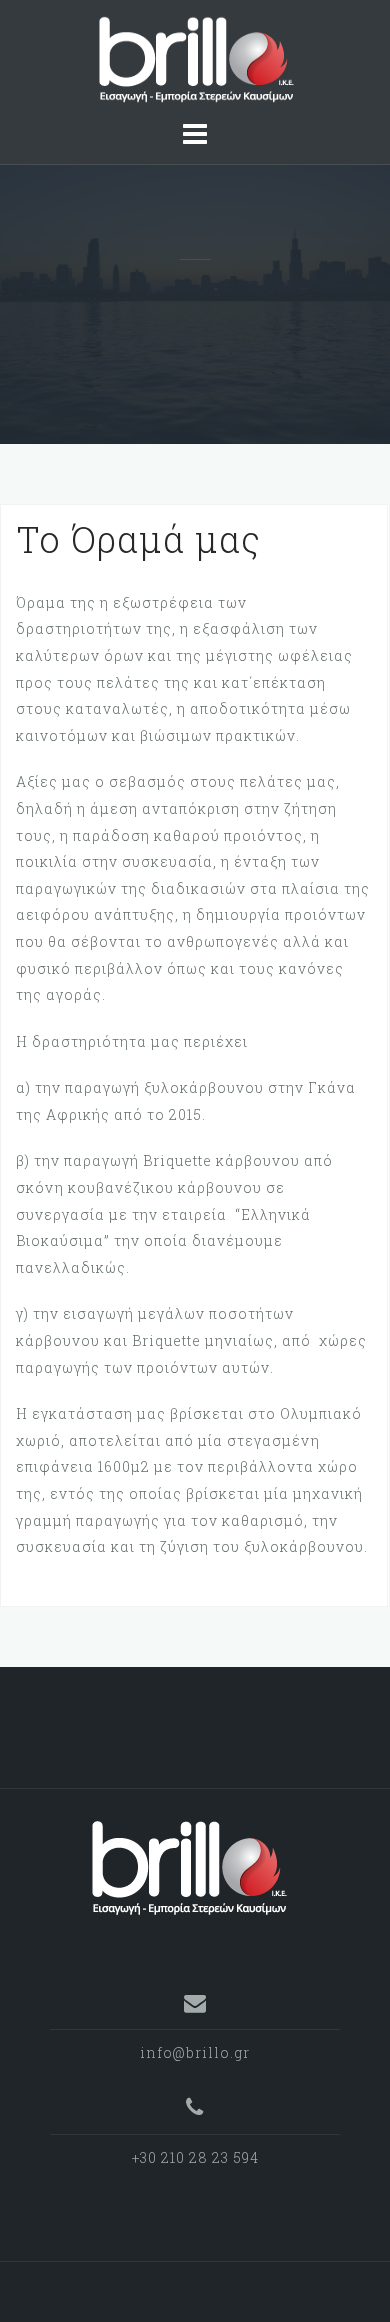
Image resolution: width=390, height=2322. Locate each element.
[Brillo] (188, 1866)
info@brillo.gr (195, 2052)
